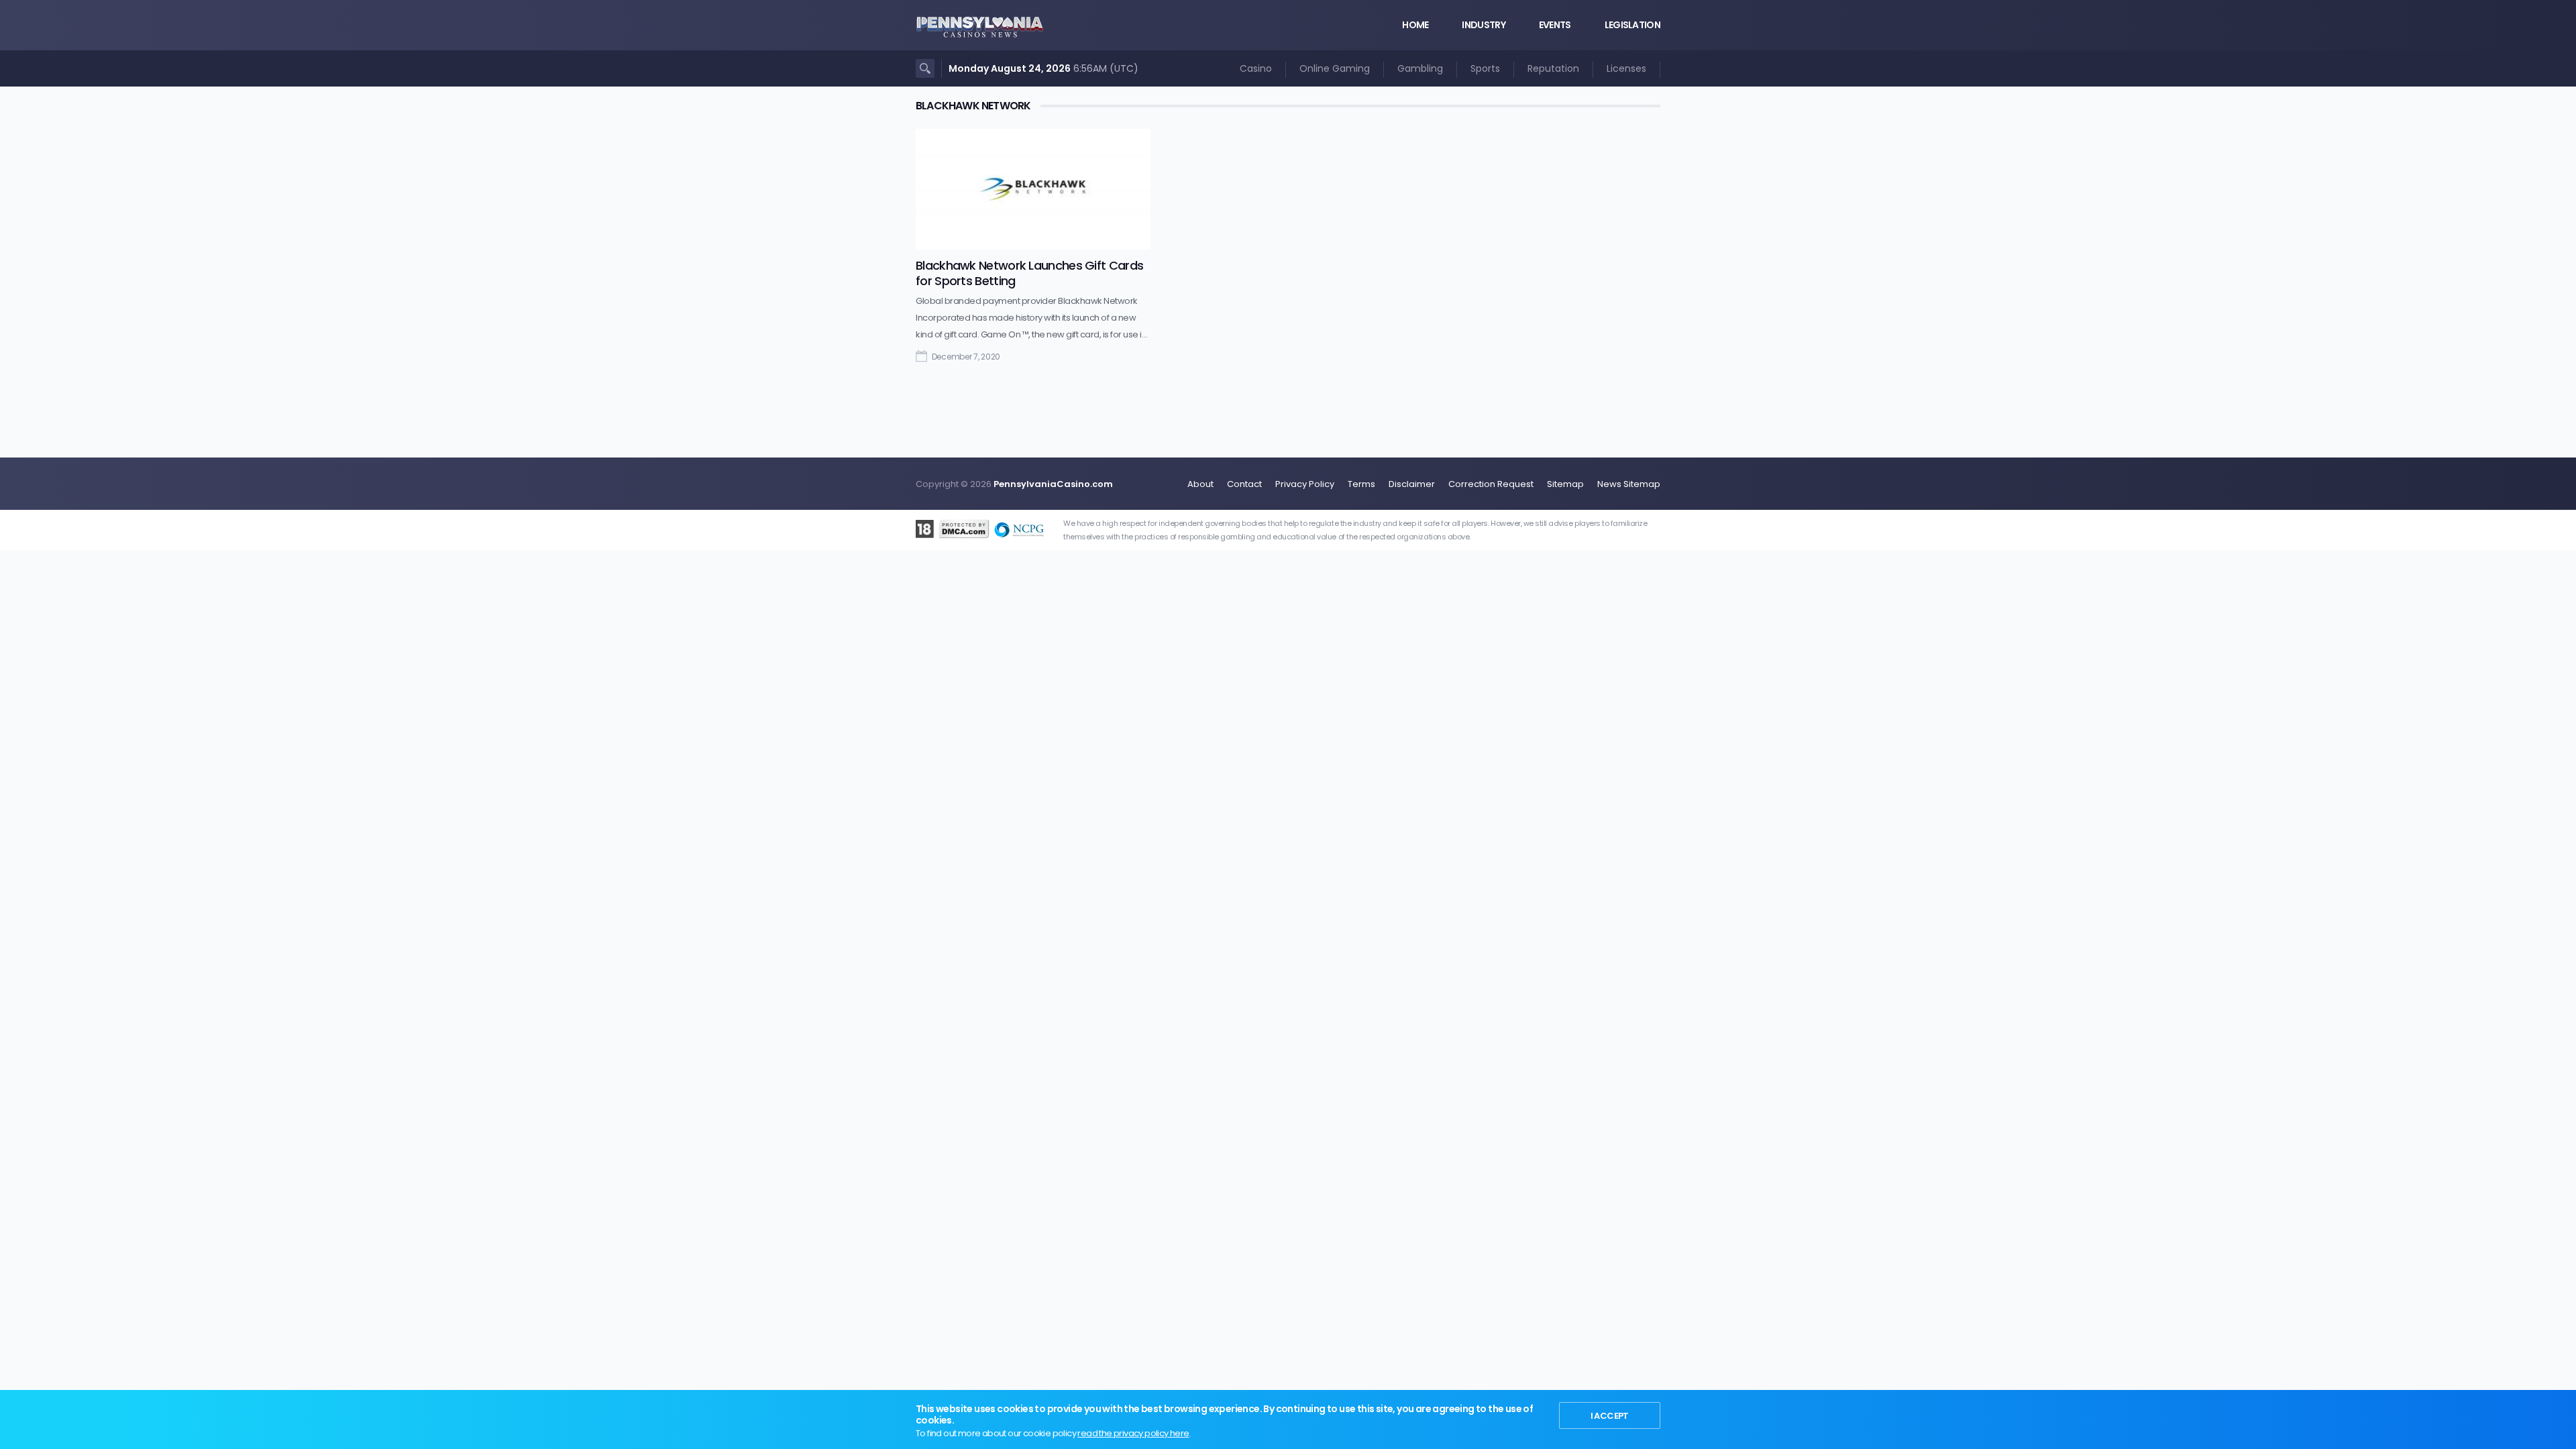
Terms (1361, 484)
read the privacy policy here (1133, 1433)
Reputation (1553, 68)
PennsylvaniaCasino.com (1053, 484)
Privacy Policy (1305, 484)
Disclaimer (1412, 484)
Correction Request (1491, 484)
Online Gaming (1335, 68)
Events (1555, 25)
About (1200, 484)
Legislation (1632, 25)
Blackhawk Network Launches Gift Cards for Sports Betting (1029, 273)
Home (1415, 25)
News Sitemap (1629, 484)
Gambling (1420, 68)
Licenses (1626, 68)
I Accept (1610, 1416)
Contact (1244, 484)
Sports (1485, 68)
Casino (1256, 68)
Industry (1483, 25)
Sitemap (1565, 484)
